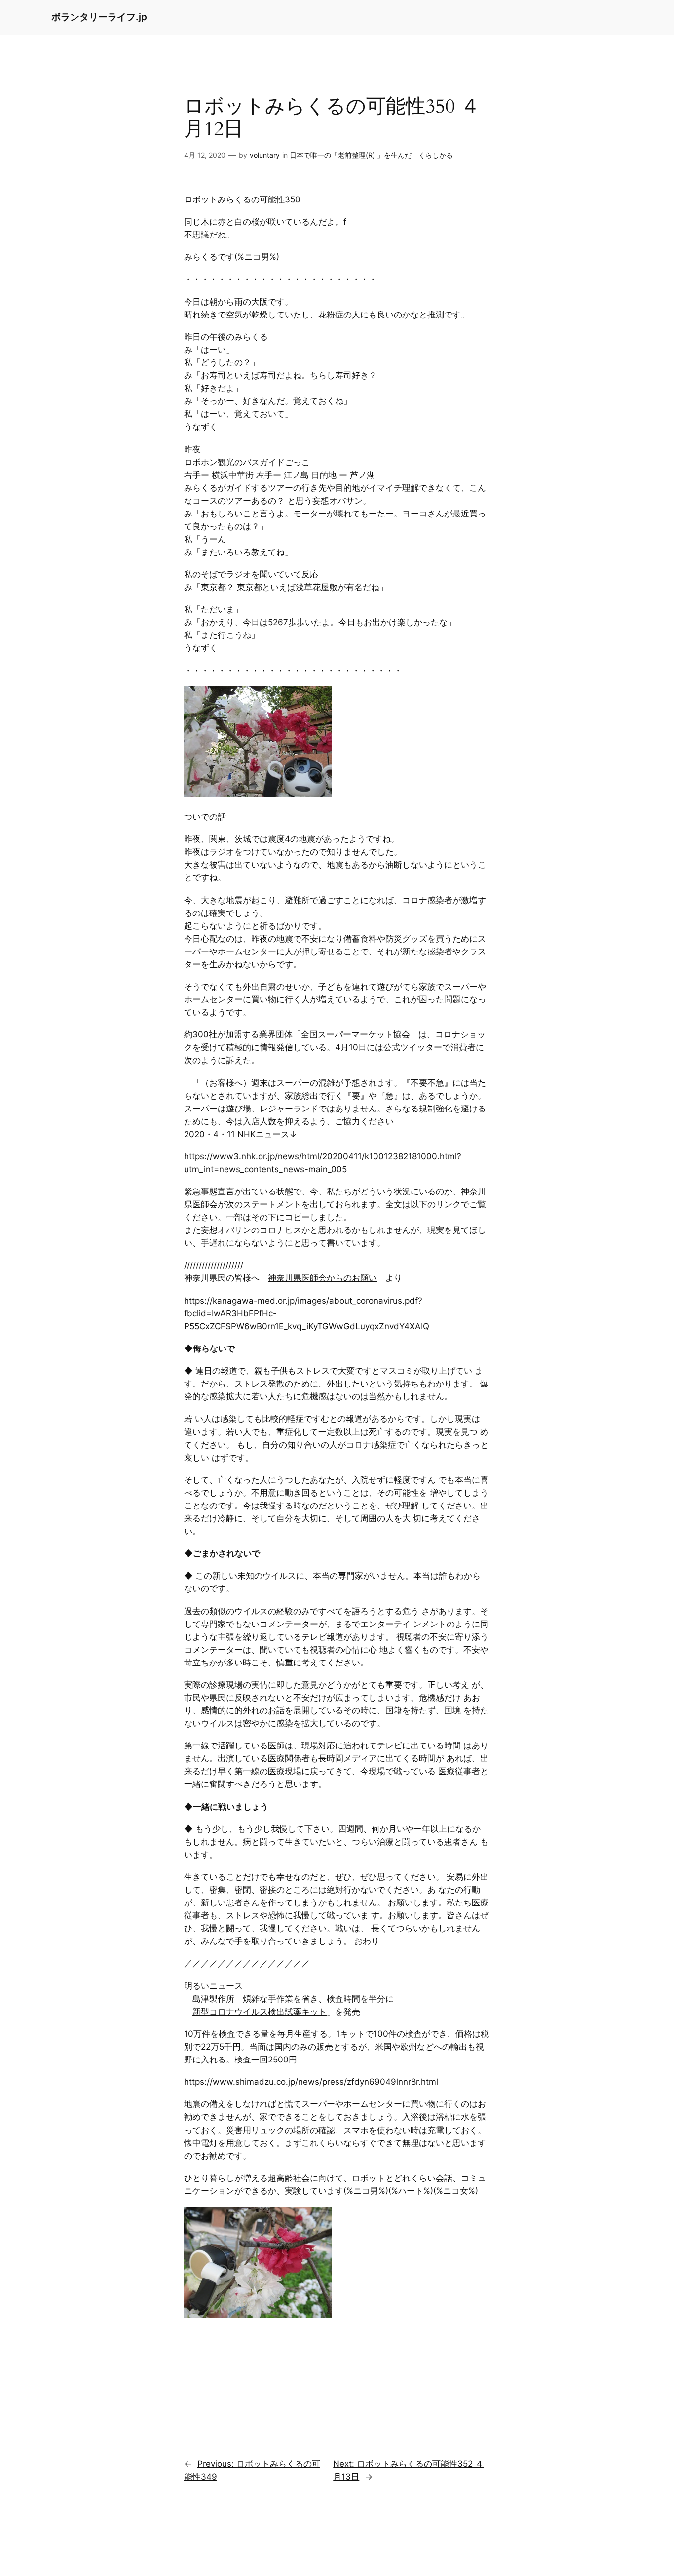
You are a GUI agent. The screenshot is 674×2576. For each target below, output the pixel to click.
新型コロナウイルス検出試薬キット (260, 2012)
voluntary (265, 155)
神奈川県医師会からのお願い (322, 1278)
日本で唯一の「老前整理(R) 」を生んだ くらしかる (371, 155)
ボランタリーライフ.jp (99, 17)
